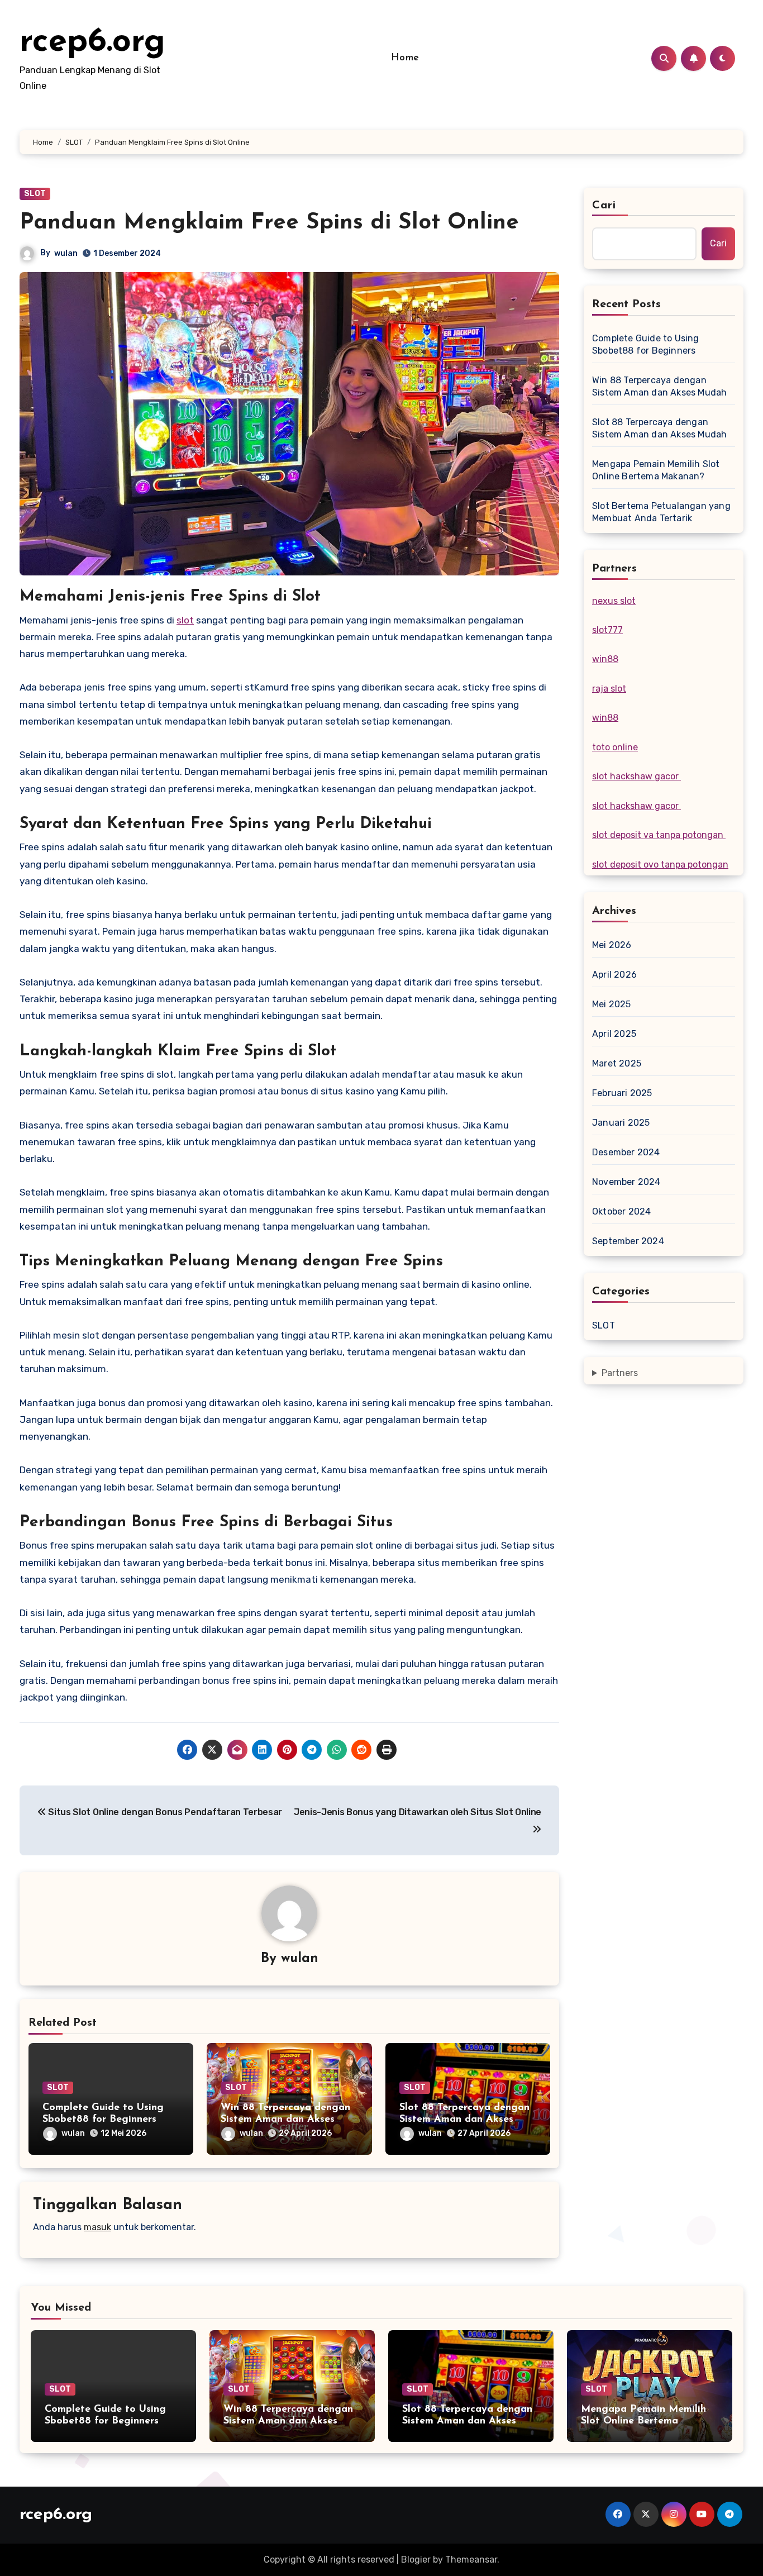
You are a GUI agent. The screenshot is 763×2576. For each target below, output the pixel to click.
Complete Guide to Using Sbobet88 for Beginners (646, 344)
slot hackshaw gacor (636, 776)
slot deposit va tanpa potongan (659, 835)
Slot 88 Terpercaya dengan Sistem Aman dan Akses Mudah (464, 2120)
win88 (605, 659)
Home (405, 58)
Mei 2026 (612, 945)
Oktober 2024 (621, 1211)
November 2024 (626, 1182)
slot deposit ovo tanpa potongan (660, 865)
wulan (66, 253)
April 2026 (614, 975)
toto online (615, 747)
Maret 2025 (617, 1063)
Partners (620, 1373)
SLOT (35, 194)
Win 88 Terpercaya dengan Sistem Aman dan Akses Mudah (285, 2120)
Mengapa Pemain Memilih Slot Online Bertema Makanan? (656, 470)
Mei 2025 (612, 1004)
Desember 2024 (626, 1152)
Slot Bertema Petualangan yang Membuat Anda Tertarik (661, 512)
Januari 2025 (621, 1123)
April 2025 (614, 1034)
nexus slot (614, 601)
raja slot (609, 689)
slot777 (607, 630)
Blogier (416, 2560)
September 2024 (628, 1241)
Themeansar (471, 2560)
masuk (97, 2227)
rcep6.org (92, 42)
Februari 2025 (622, 1093)
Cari (604, 206)
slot (185, 620)
